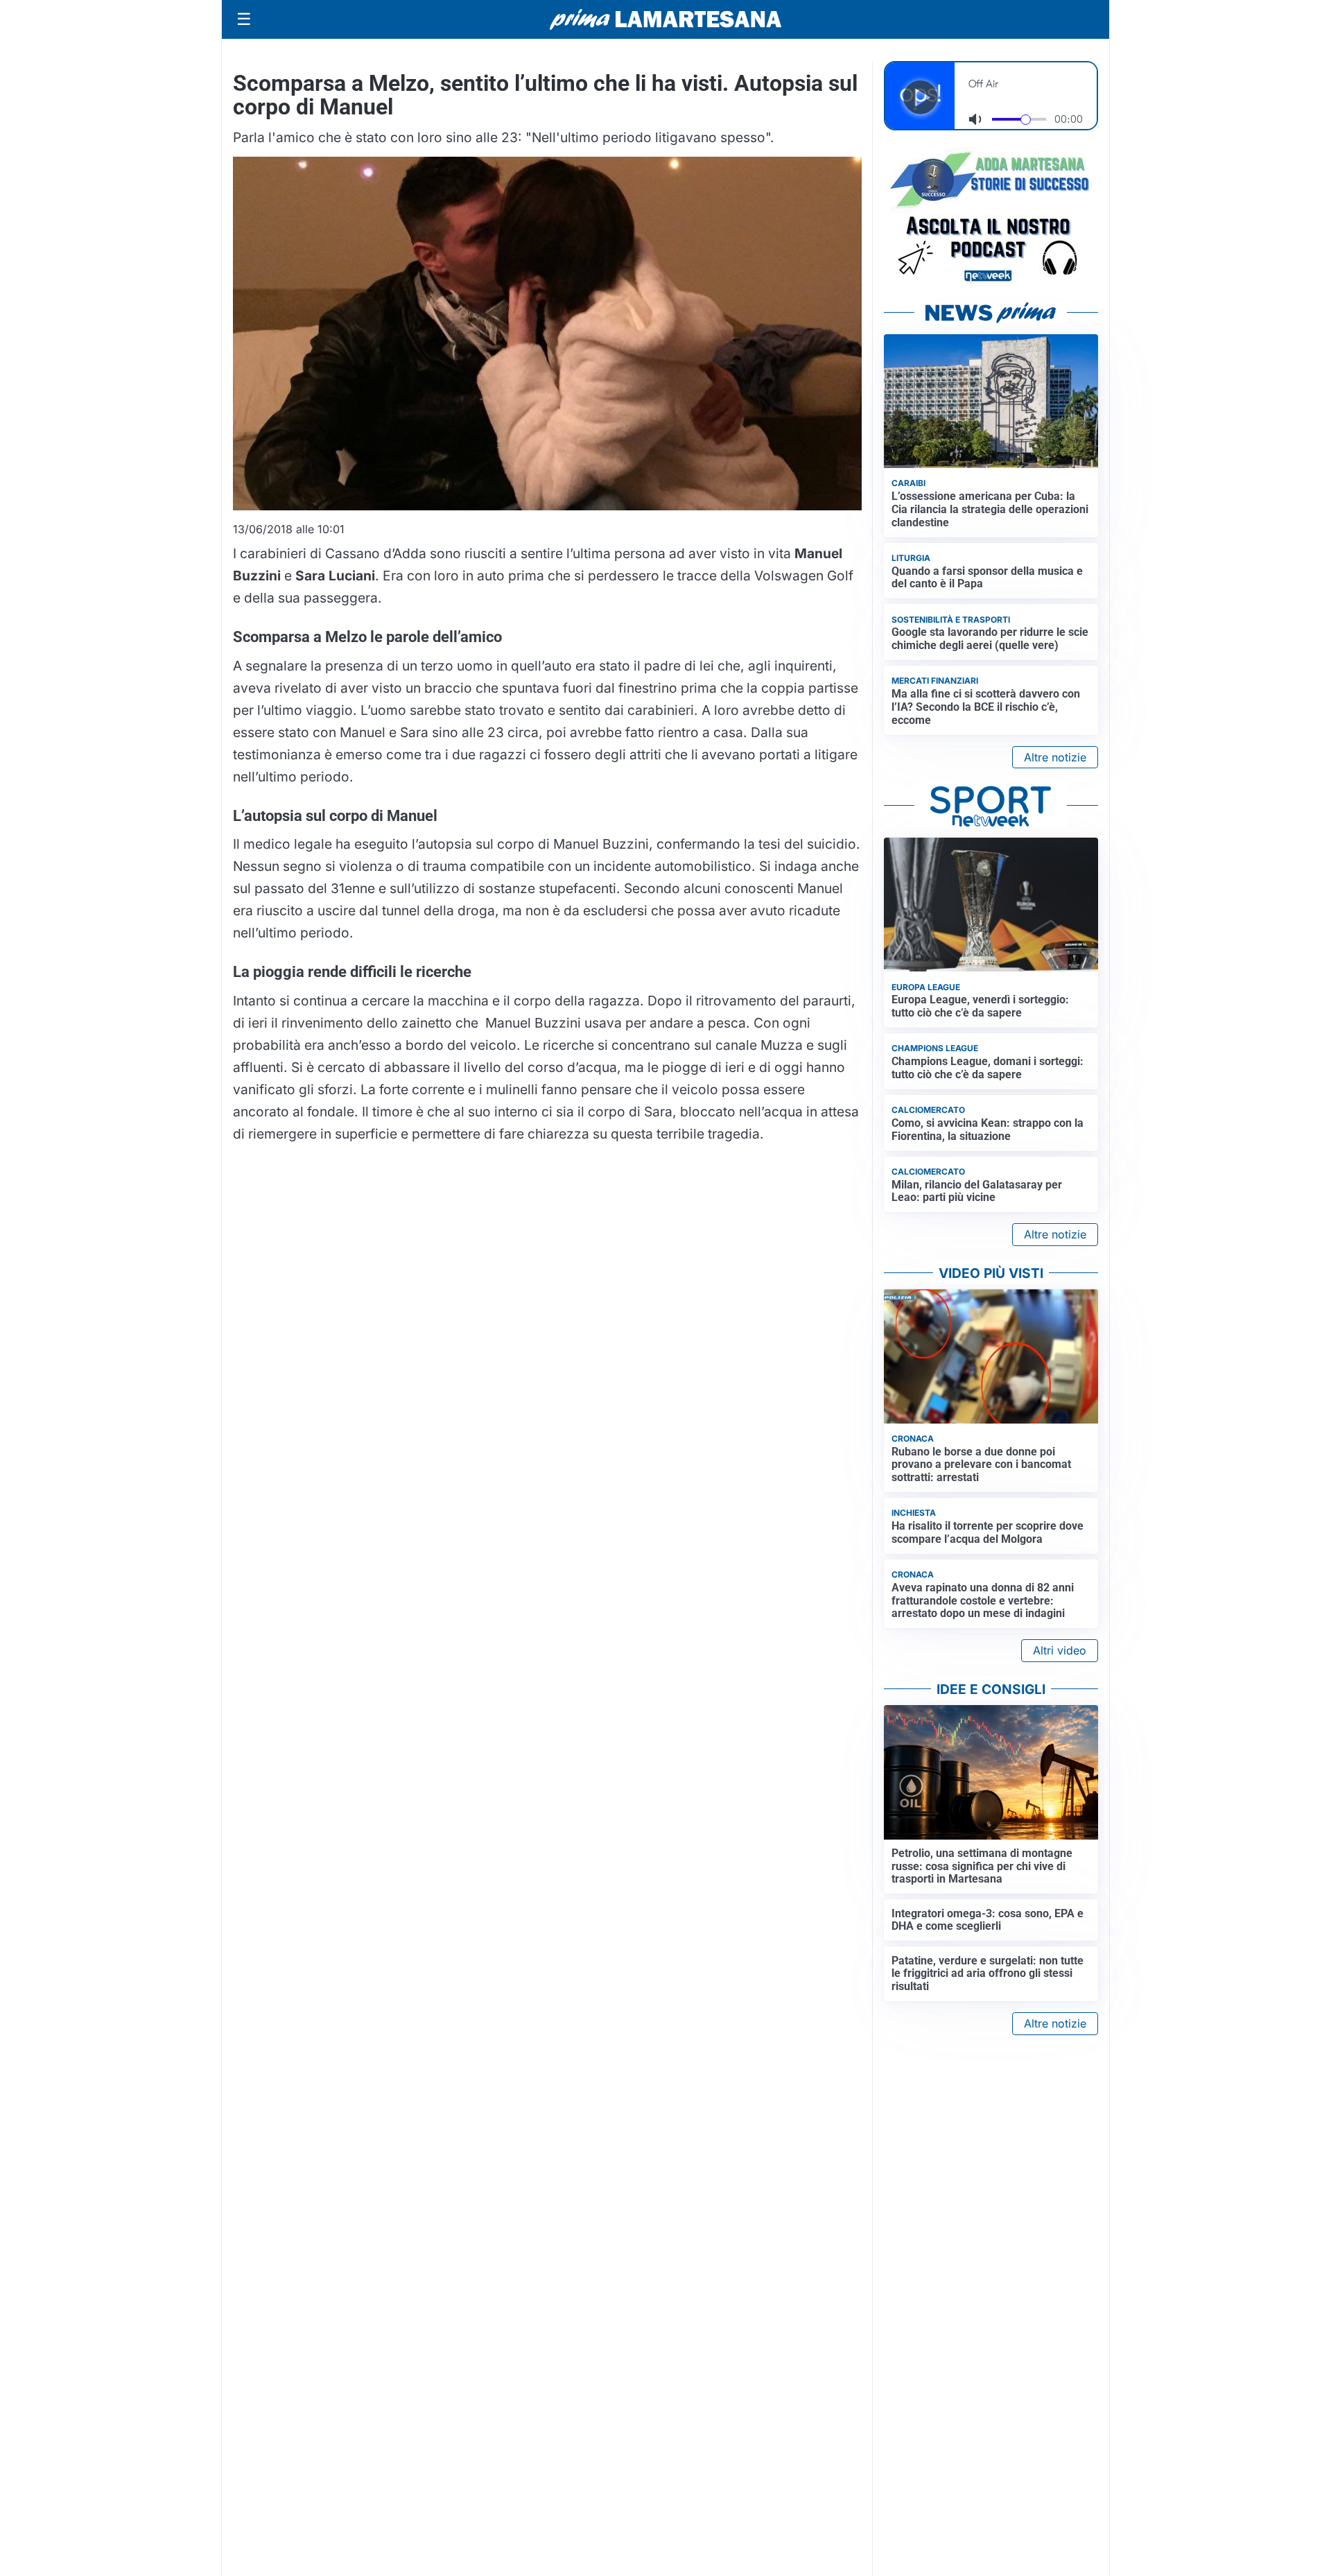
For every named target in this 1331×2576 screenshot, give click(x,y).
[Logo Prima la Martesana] (665, 19)
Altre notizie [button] (1055, 757)
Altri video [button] (1060, 1650)
